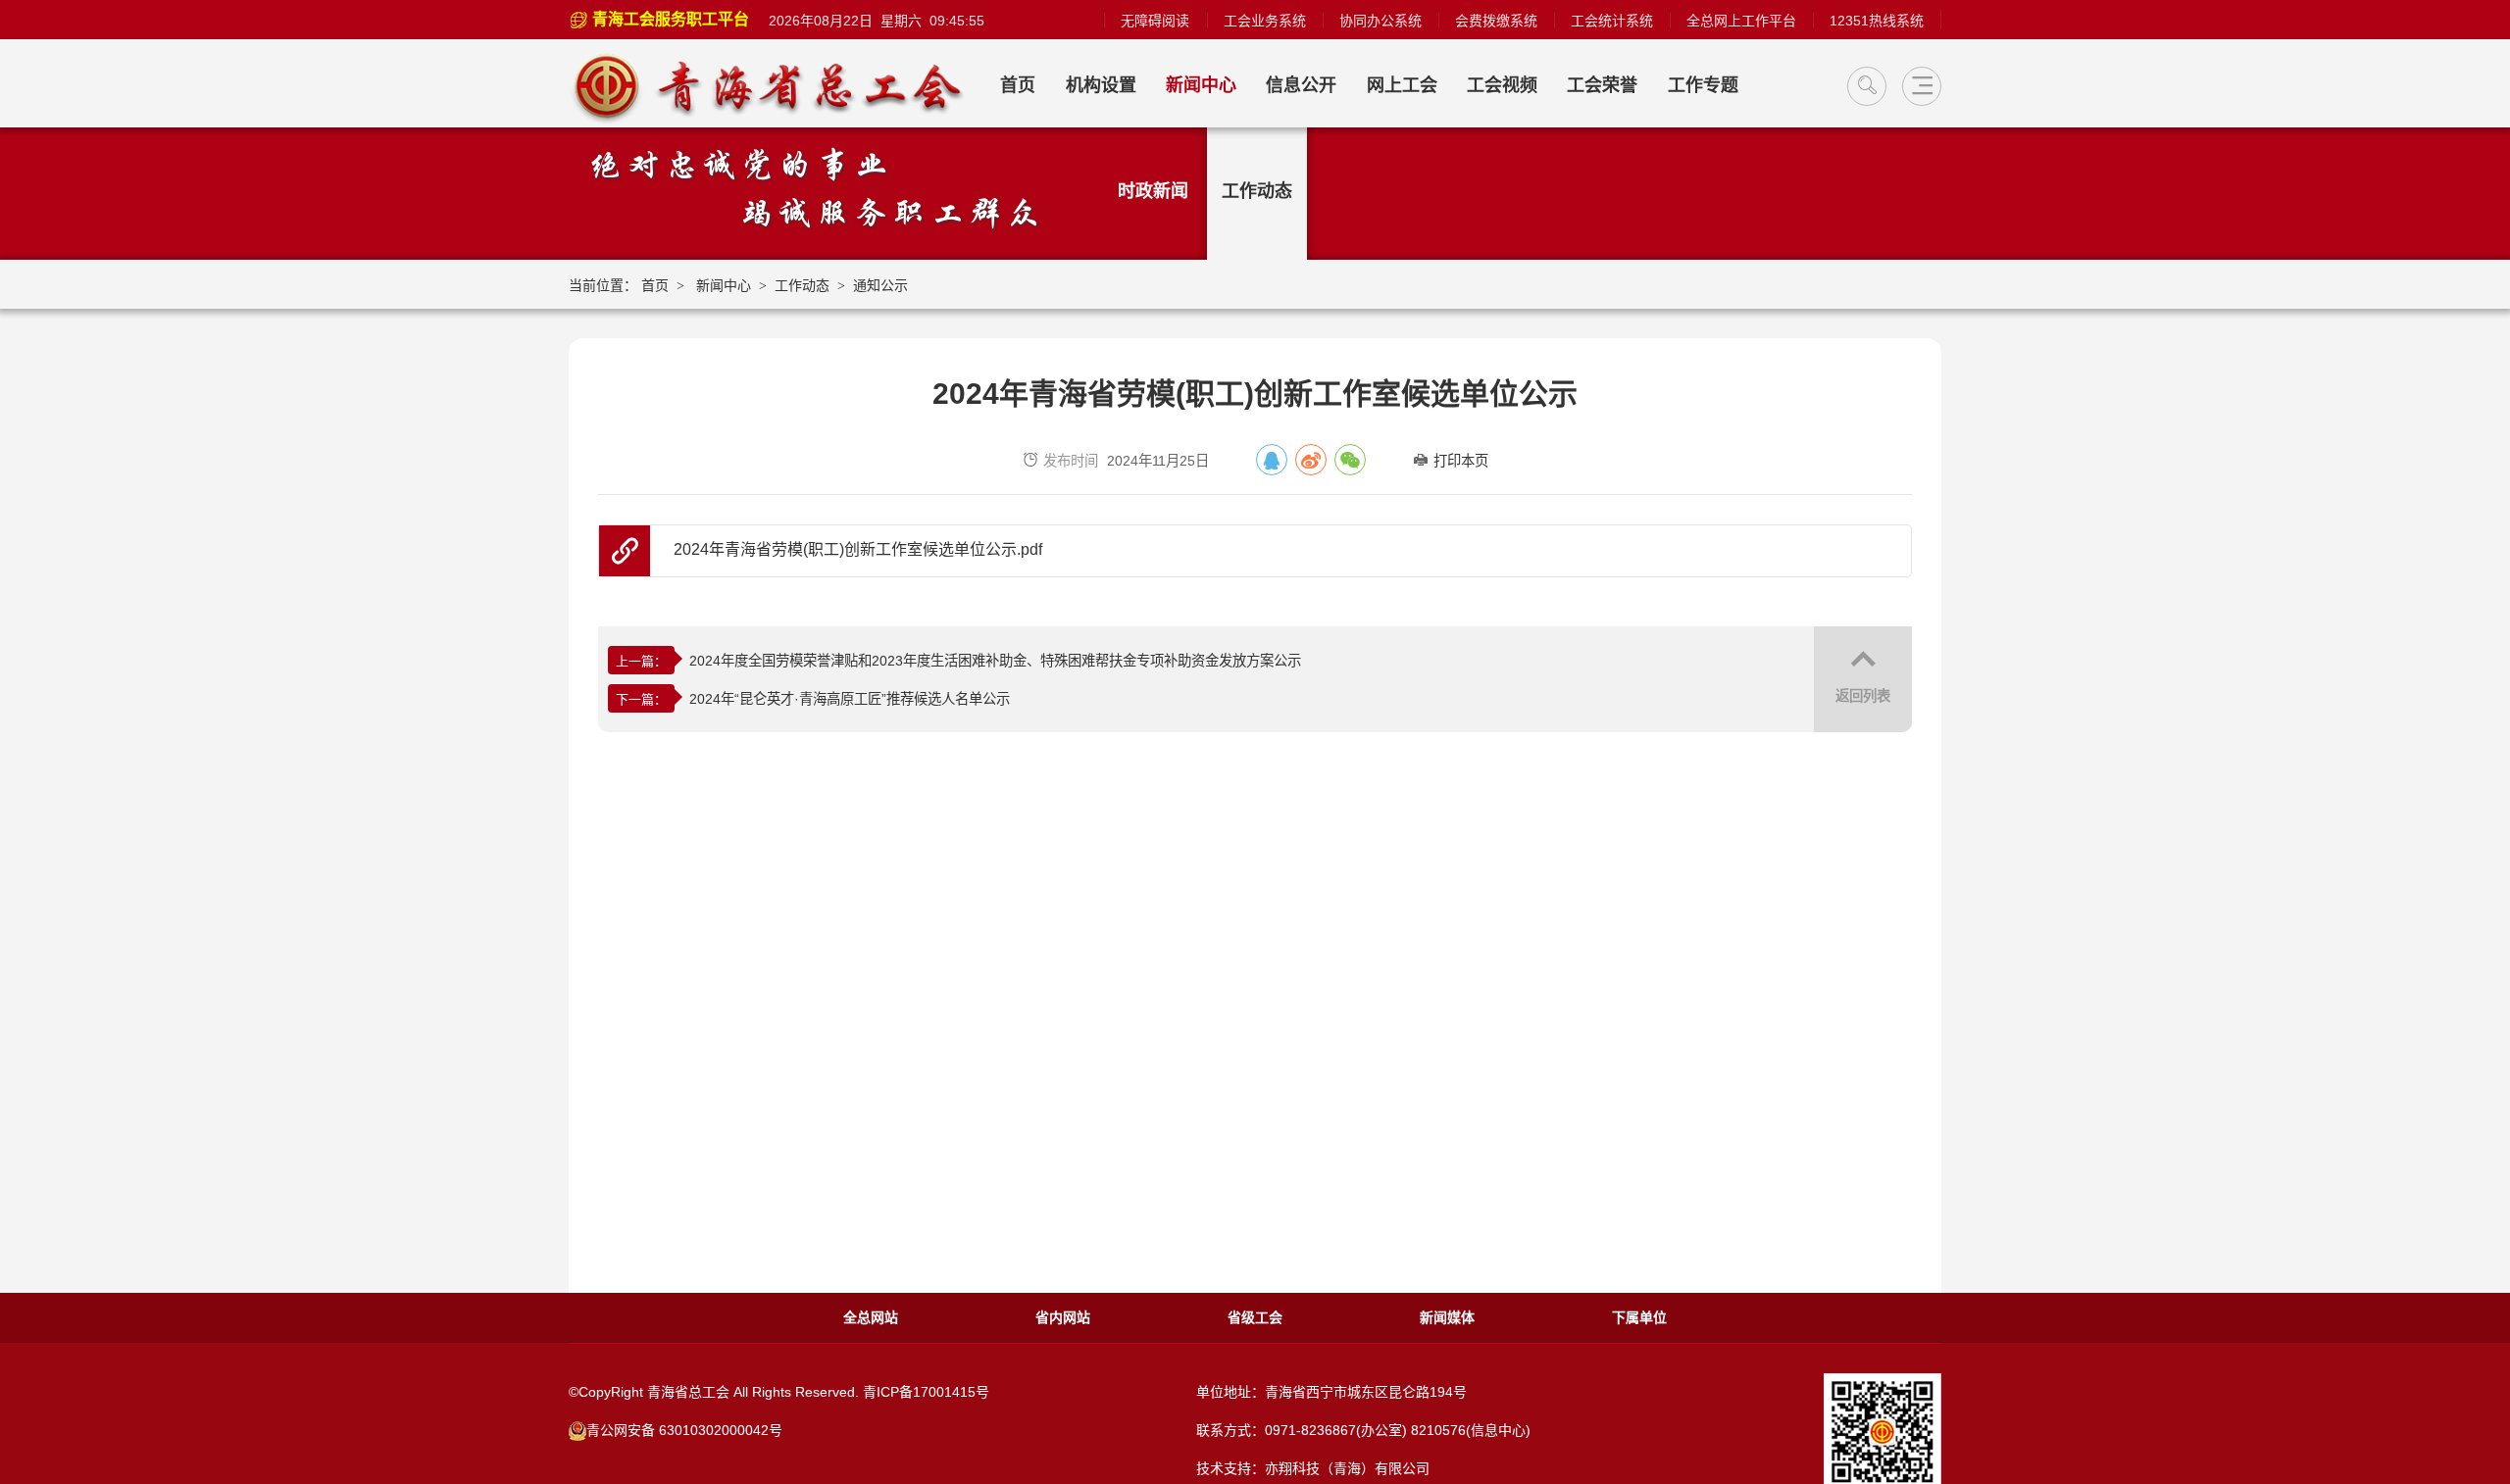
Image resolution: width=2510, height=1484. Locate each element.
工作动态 (1257, 191)
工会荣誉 (1602, 85)
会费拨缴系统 (1496, 21)
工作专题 (1703, 85)
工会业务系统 (1265, 21)
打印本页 (1461, 461)
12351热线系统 (1877, 21)
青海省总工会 (777, 86)
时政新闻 (1153, 191)
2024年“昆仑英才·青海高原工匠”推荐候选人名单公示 (850, 699)
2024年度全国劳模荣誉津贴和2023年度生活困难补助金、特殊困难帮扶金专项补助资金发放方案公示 (995, 661)
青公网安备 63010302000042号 (684, 1430)
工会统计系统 (1612, 21)
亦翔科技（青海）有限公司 (1347, 1468)
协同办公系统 (1380, 21)
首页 (1018, 85)
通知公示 (880, 285)
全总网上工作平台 (1741, 21)
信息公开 (1301, 85)
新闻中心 (1201, 85)
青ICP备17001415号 (926, 1392)
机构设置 (1101, 85)
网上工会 (1402, 85)
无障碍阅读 (1155, 21)
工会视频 (1502, 85)
